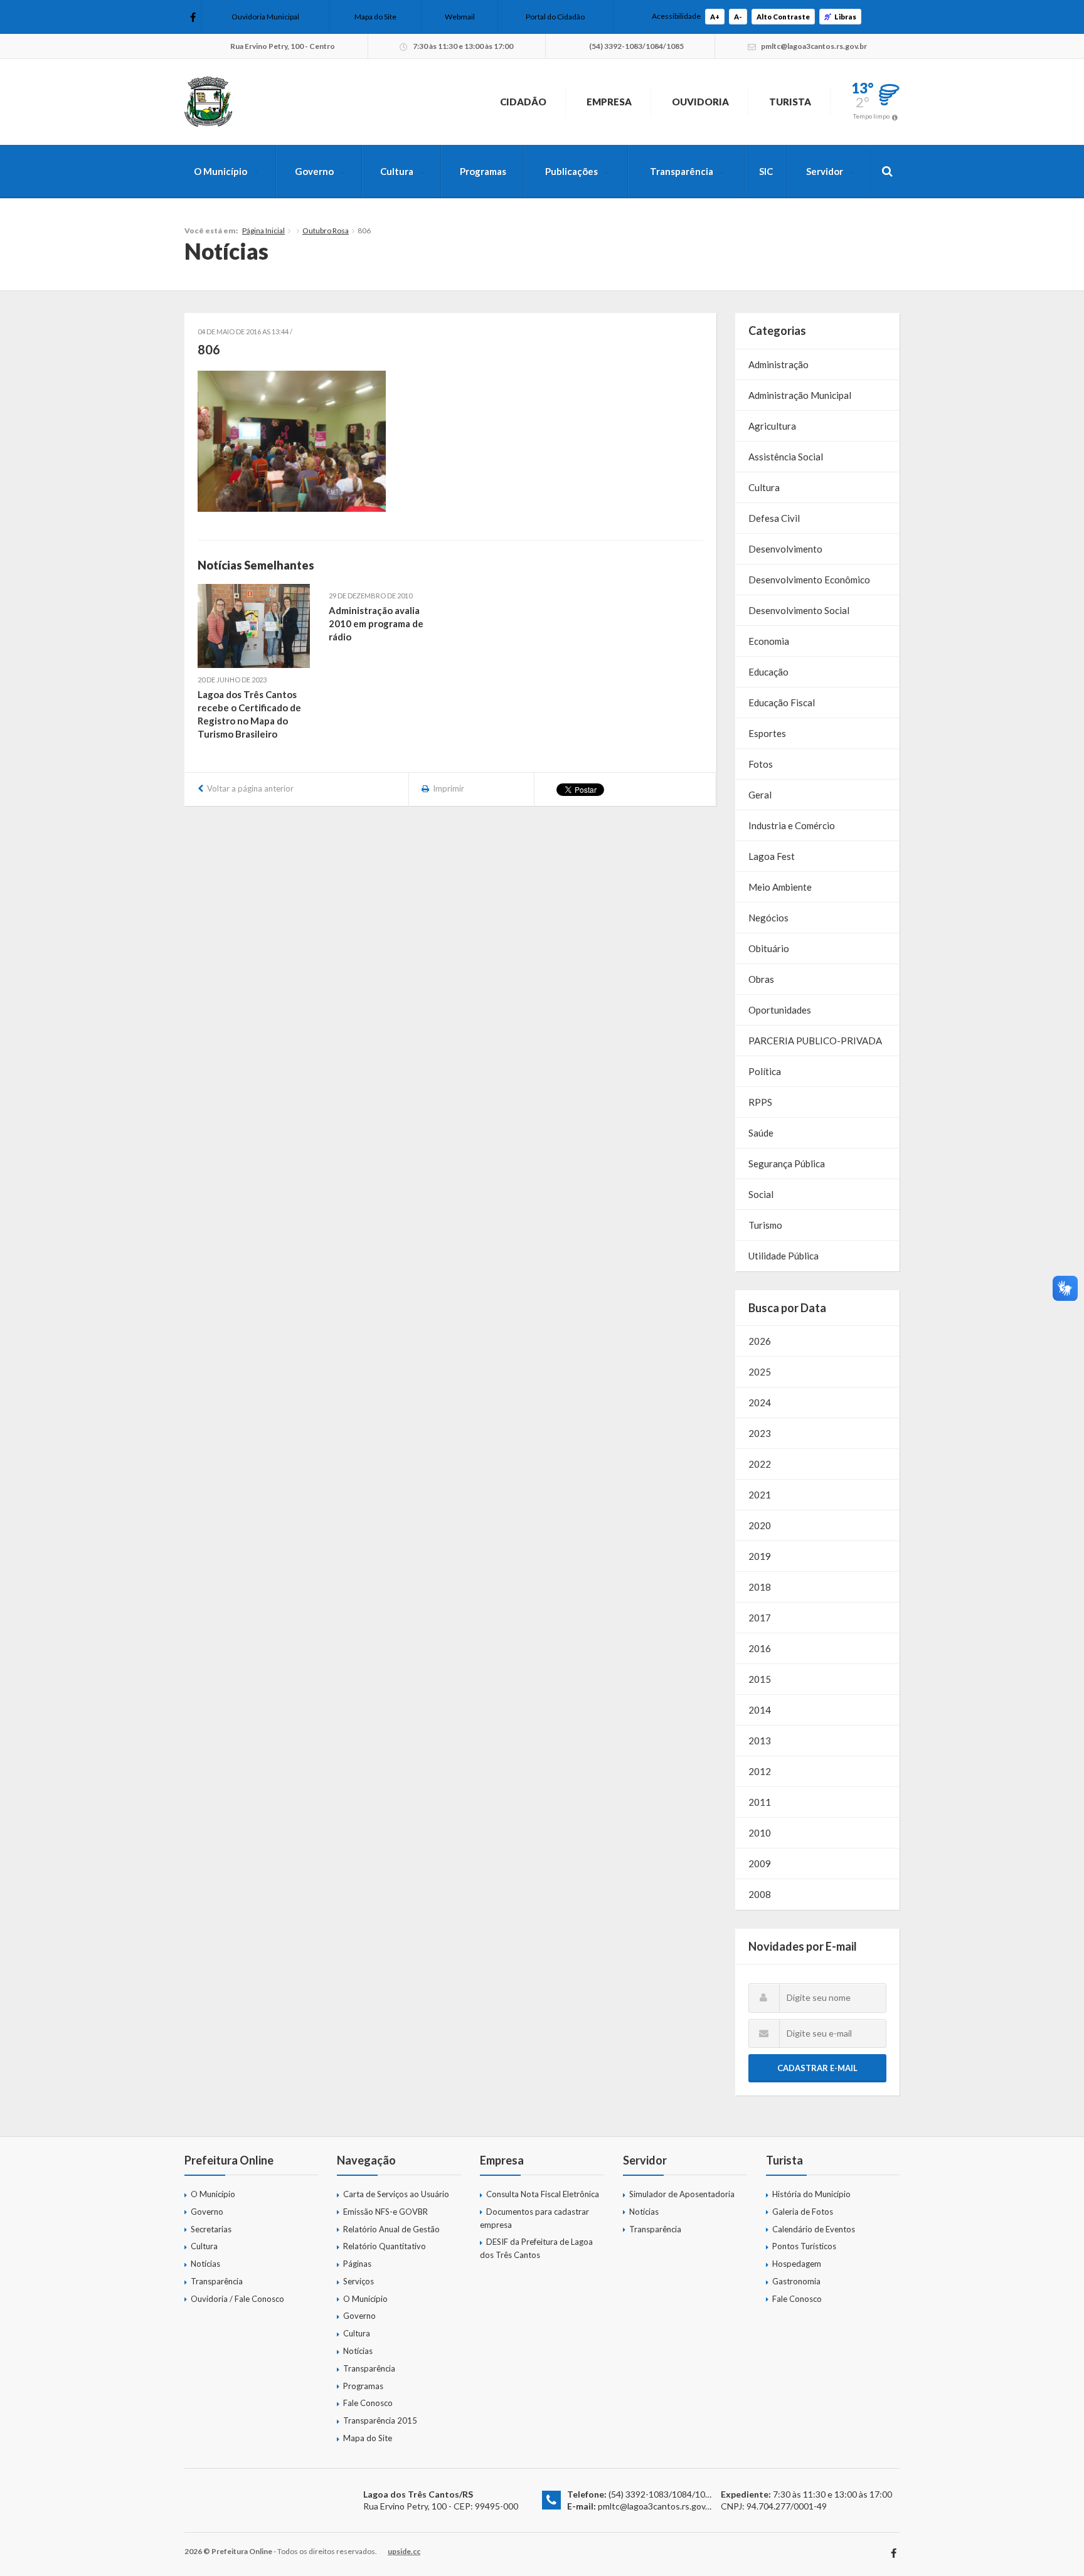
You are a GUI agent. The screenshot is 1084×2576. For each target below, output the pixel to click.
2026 (760, 1341)
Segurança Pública (787, 1163)
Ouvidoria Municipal (265, 17)
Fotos (761, 764)
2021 (760, 1495)
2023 (760, 1433)
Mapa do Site (375, 17)
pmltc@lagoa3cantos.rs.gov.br (656, 2506)
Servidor (825, 171)
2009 (760, 1863)
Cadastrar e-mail (817, 2068)
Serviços (359, 2281)
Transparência (682, 171)
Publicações (571, 171)
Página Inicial (263, 231)
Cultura (397, 171)
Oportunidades (780, 1010)
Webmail (460, 17)
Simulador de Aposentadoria (682, 2194)
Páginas (357, 2264)
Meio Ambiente (780, 887)
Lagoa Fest (772, 856)
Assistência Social (786, 457)
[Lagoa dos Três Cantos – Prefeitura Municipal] (208, 102)
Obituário (769, 948)
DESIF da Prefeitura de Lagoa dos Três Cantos (536, 2248)
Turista (790, 102)
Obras (761, 979)
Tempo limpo (871, 116)
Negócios (768, 918)
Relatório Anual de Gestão (391, 2229)
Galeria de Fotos (803, 2212)
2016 (760, 1648)
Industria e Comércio (792, 825)
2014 (760, 1710)
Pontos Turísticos (804, 2246)
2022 (760, 1464)
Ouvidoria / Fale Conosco (237, 2299)
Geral (760, 795)
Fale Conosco (368, 2403)
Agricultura (772, 426)
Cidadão (523, 102)
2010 (760, 1833)
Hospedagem (797, 2264)
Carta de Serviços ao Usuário (396, 2194)
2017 (760, 1618)
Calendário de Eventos (814, 2229)
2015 (760, 1679)
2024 (760, 1402)
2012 (760, 1771)
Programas (483, 171)
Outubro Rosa (326, 231)
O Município (221, 171)
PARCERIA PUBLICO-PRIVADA (815, 1041)
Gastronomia (796, 2281)
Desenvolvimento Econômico (809, 580)
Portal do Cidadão (555, 17)
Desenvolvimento (785, 549)
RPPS (760, 1102)
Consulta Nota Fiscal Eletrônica (543, 2194)
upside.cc (404, 2551)
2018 (760, 1587)
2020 (760, 1525)
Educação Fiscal (782, 702)
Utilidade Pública (784, 1256)
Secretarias (211, 2229)
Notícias (205, 2264)
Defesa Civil (774, 518)
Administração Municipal (800, 395)
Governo (314, 171)
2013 (760, 1741)
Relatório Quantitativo (385, 2246)
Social (761, 1194)
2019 (760, 1556)
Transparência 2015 (380, 2420)
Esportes (767, 733)
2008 (760, 1894)
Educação (768, 672)
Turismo (765, 1225)
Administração (778, 364)
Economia (769, 641)
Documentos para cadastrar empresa (534, 2218)
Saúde (761, 1133)
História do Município (811, 2194)
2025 (760, 1372)
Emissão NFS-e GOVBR (385, 2212)
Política (765, 1071)
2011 (760, 1802)
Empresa (609, 102)
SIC (766, 171)
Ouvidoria (700, 102)
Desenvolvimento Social (799, 610)
